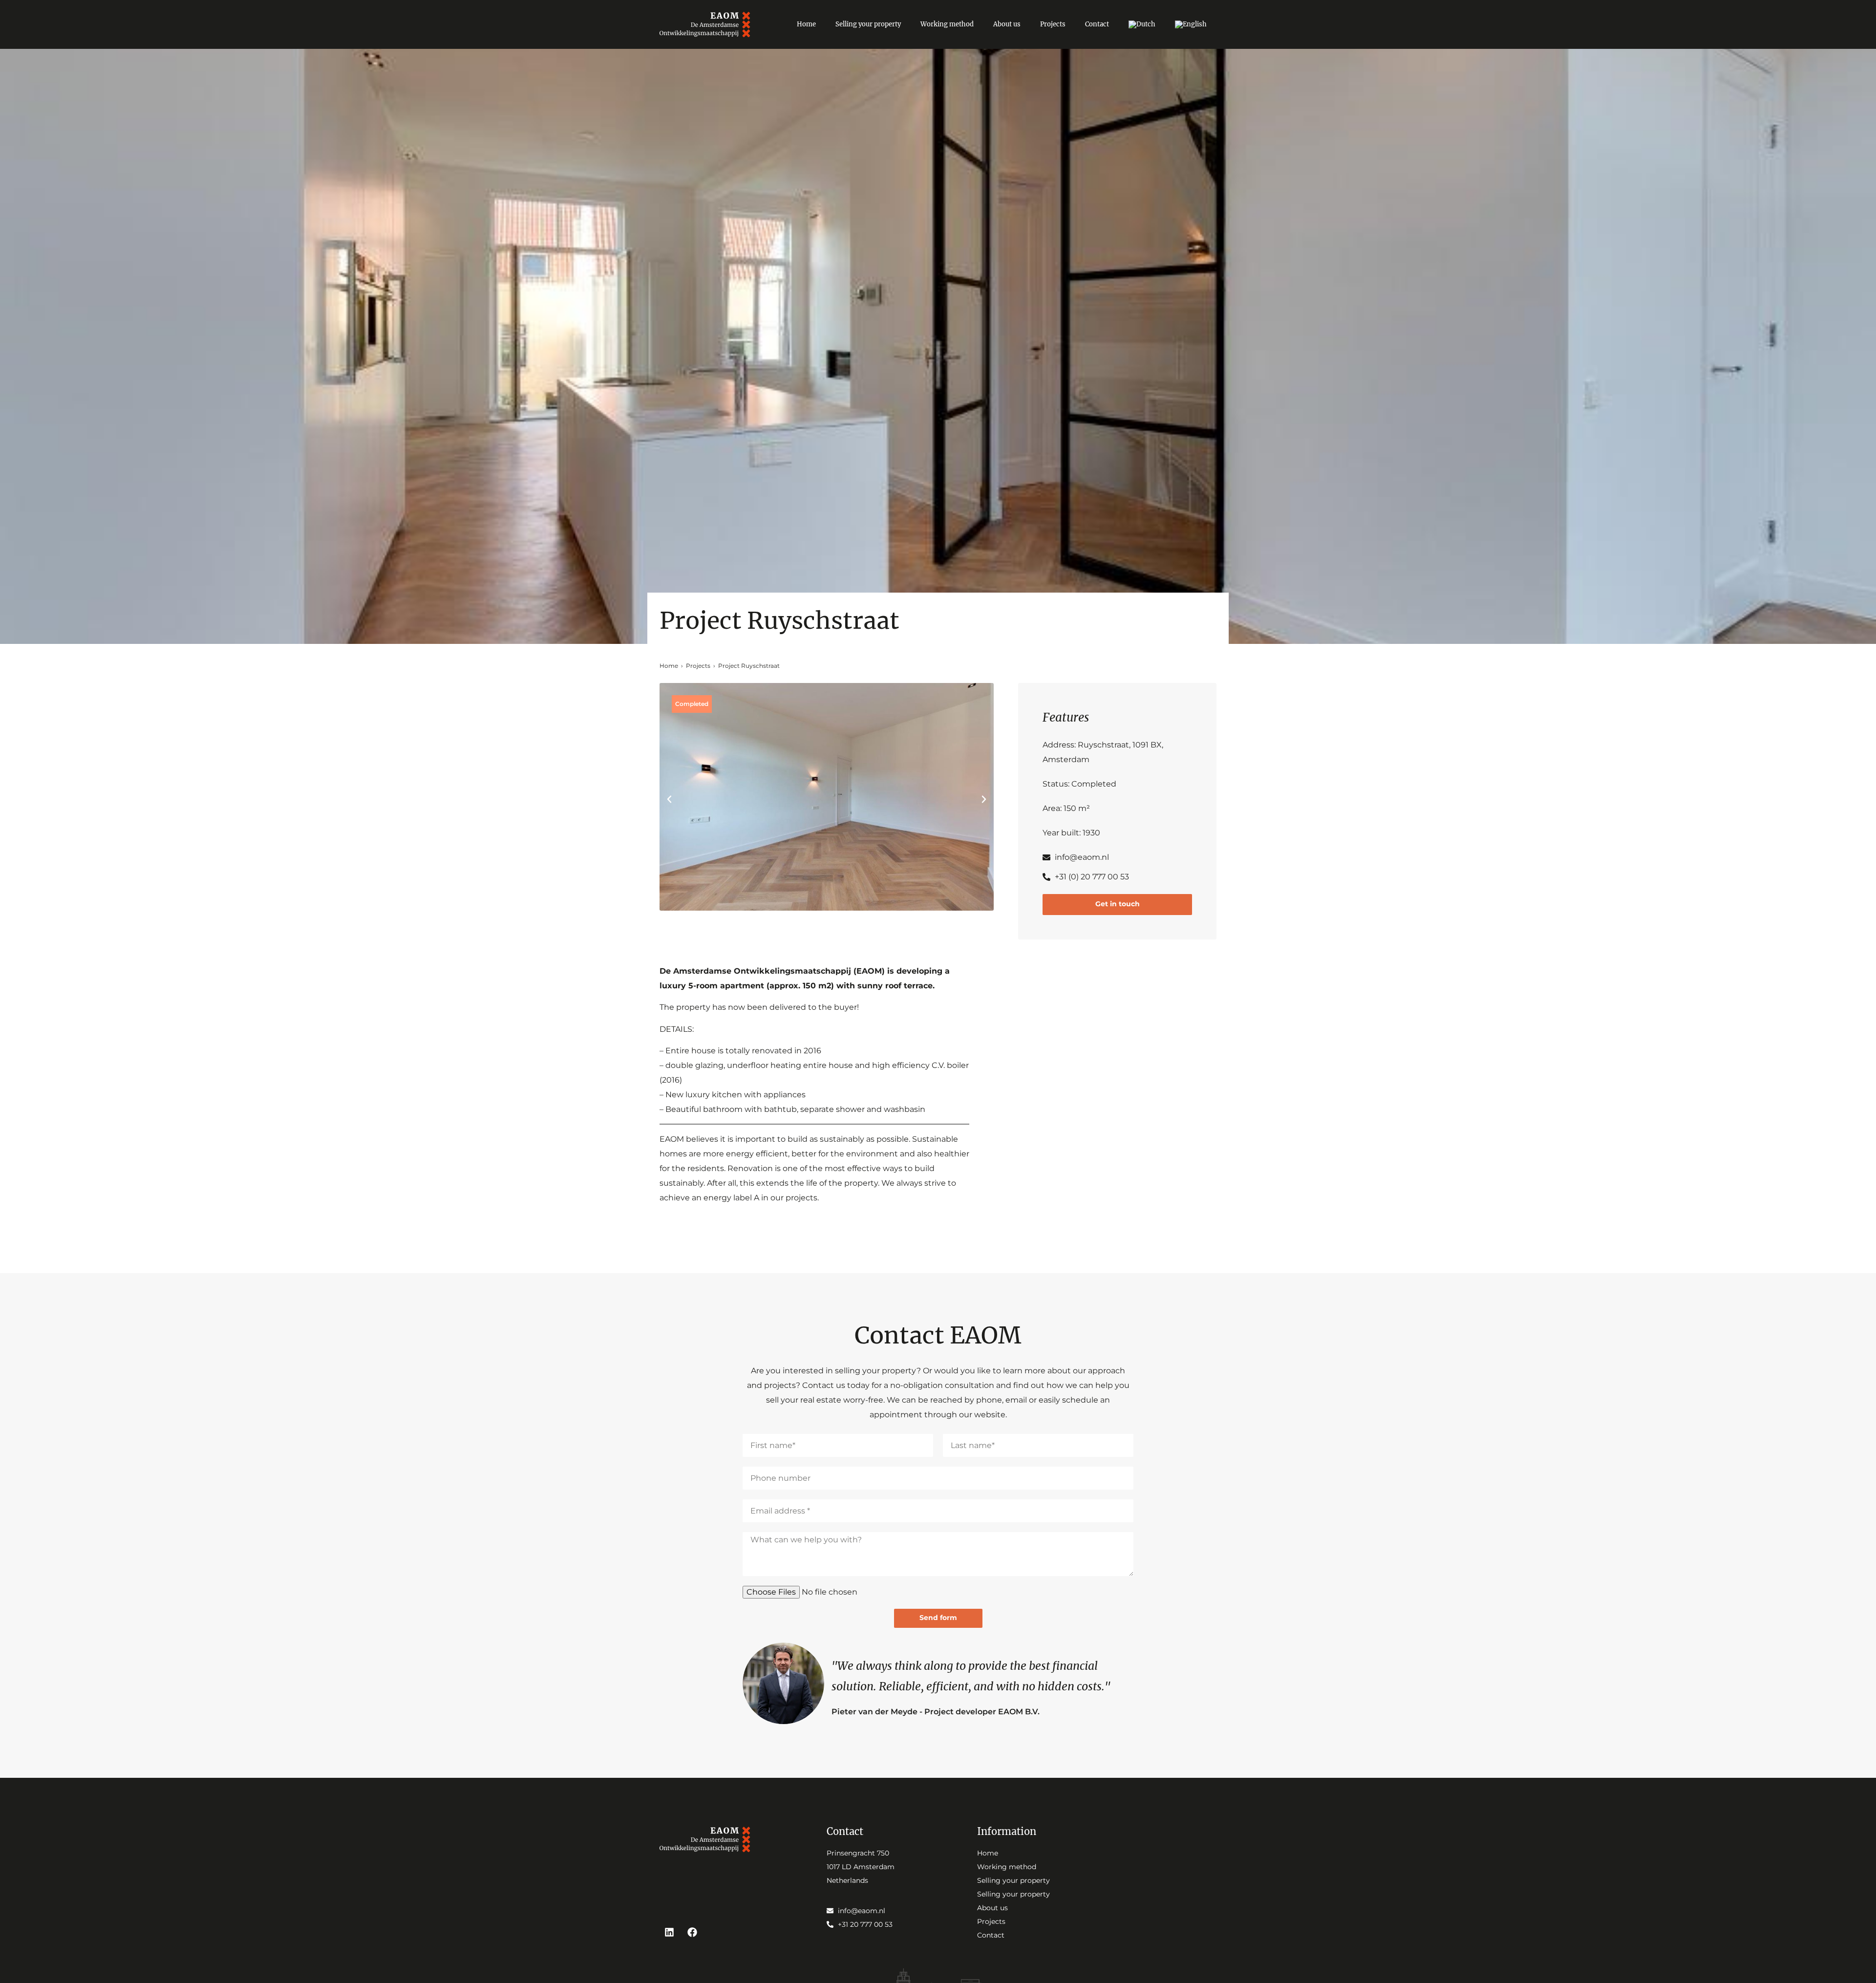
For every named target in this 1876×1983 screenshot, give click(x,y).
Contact (1097, 24)
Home (806, 24)
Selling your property (868, 24)
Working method (947, 24)
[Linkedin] (669, 1932)
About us (1007, 24)
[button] (669, 799)
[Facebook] (692, 1932)
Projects (1053, 24)
